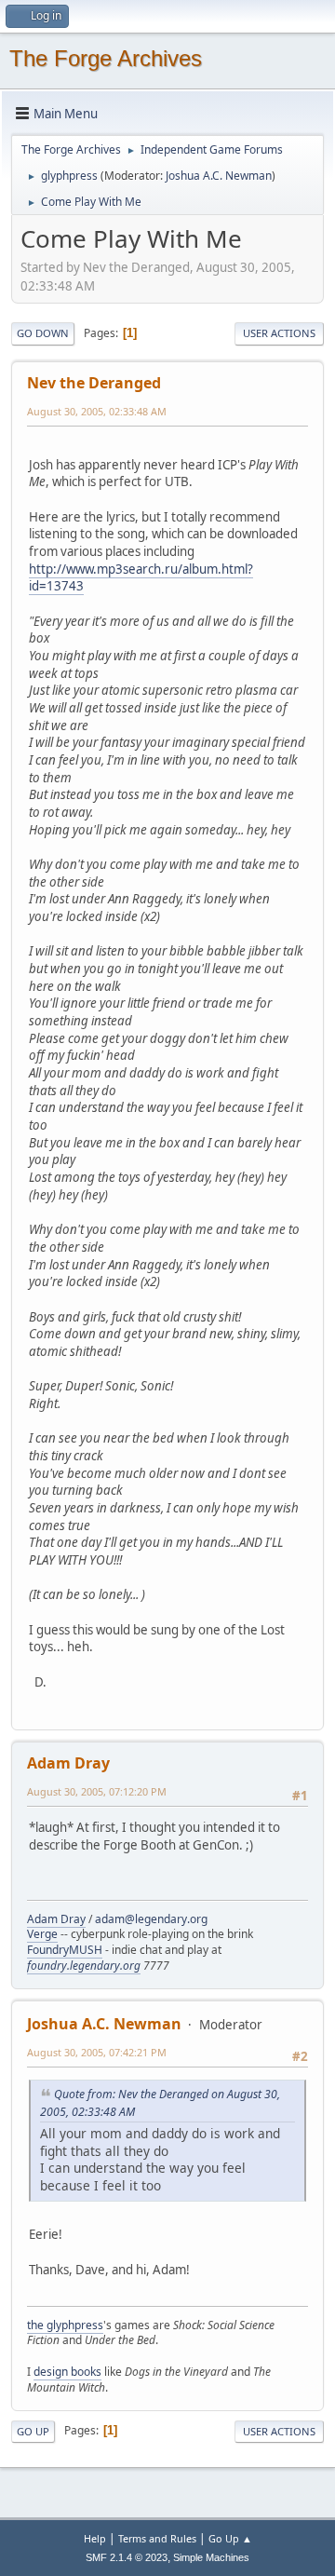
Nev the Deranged (94, 383)
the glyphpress (65, 2325)
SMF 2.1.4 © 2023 (127, 2557)
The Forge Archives (106, 58)
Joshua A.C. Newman (219, 176)
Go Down (43, 333)
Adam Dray (68, 1763)
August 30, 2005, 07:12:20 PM (97, 1791)
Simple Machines (211, 2557)
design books (67, 2372)
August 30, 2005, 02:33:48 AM (97, 411)
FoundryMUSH (65, 1950)
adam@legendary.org (151, 1919)
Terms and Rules (157, 2538)
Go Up (33, 2431)
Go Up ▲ (230, 2538)
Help (95, 2538)
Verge (42, 1934)
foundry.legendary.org (84, 1966)
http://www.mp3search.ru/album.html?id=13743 (141, 578)
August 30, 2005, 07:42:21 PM (97, 2052)
